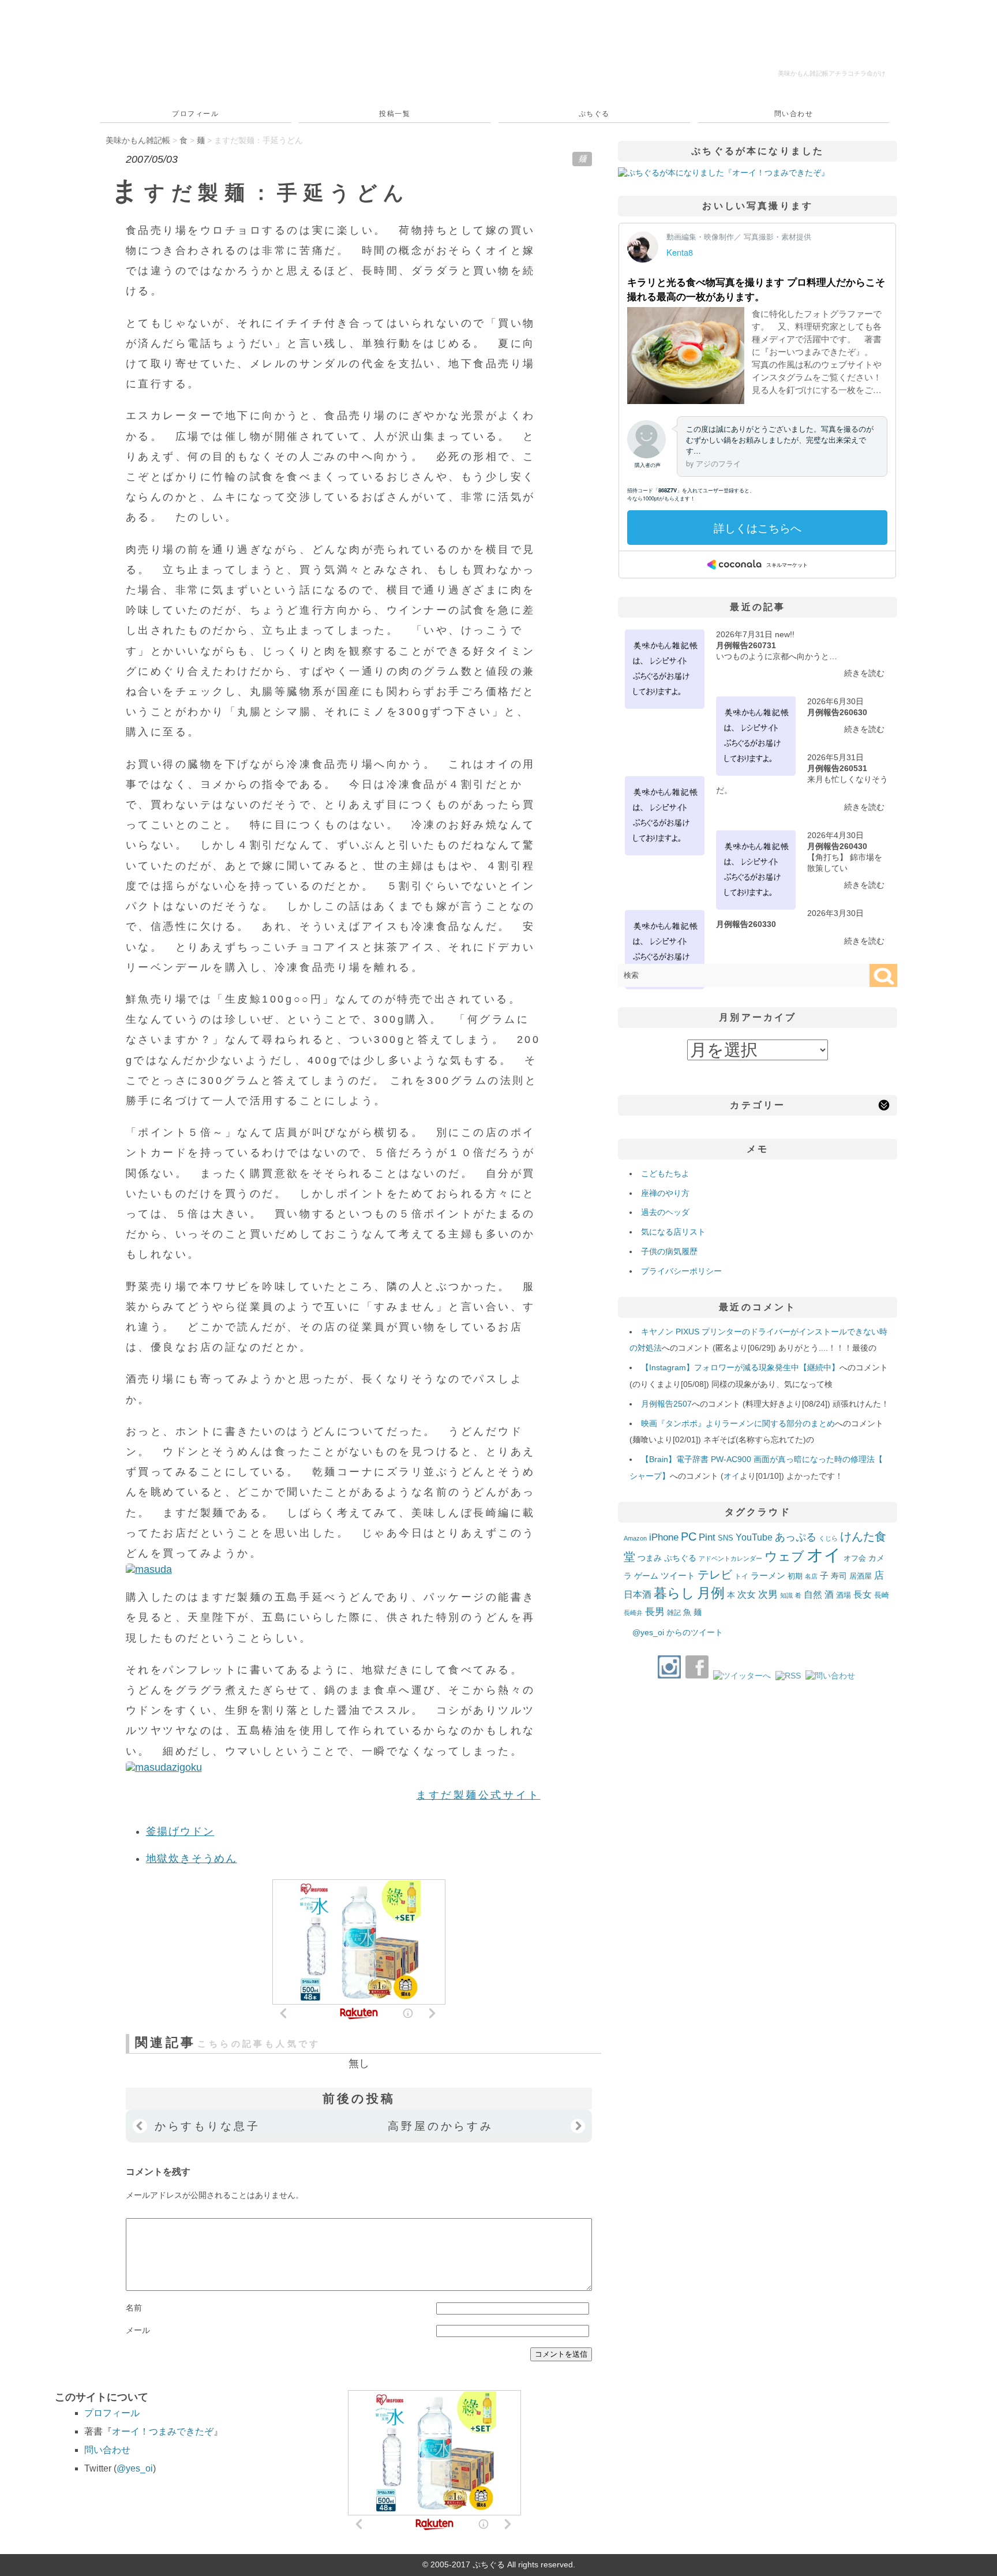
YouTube (754, 1537)
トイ (741, 1576)
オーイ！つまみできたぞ (163, 2431)
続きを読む (864, 673)
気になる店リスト (673, 1232)
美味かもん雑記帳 (832, 73)
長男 (655, 1612)
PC (689, 1536)
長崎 (882, 1595)
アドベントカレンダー (730, 1558)
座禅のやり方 (665, 1193)
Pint (707, 1537)
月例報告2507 (666, 1404)
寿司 (839, 1576)
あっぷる (796, 1537)
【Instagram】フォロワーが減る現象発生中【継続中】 (740, 1367)
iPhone (664, 1537)
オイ (732, 1476)
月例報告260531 (837, 768)
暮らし (674, 1593)
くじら (828, 1538)
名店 (811, 1576)
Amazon (635, 1538)
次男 (768, 1594)
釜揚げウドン (180, 1831)
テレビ (715, 1575)
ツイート (678, 1575)
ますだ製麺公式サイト (478, 1795)
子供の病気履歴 (669, 1251)
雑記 (674, 1613)
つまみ (650, 1558)
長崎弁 (633, 1613)
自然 (813, 1594)
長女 (863, 1594)
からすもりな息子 (207, 2126)
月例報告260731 (746, 645)
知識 (786, 1595)
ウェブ (784, 1556)
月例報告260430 (837, 846)
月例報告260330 (746, 924)
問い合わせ (794, 114)
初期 (795, 1576)
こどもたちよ (665, 1173)
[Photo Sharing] (149, 1569)
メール (138, 2330)
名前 (134, 2308)
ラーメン (768, 1575)
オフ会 (855, 1558)
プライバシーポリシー (681, 1271)
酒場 (844, 1595)
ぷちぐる (594, 114)
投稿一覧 (395, 114)
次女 (747, 1594)
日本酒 (638, 1594)
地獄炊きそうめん (192, 1859)
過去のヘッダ (665, 1212)
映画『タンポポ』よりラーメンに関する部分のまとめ (738, 1423)
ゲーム (646, 1576)
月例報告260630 (837, 712)
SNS (726, 1538)
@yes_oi (135, 2468)
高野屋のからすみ (441, 2126)
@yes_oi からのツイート (678, 1632)
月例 (711, 1593)
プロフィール (195, 114)
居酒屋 (861, 1576)
